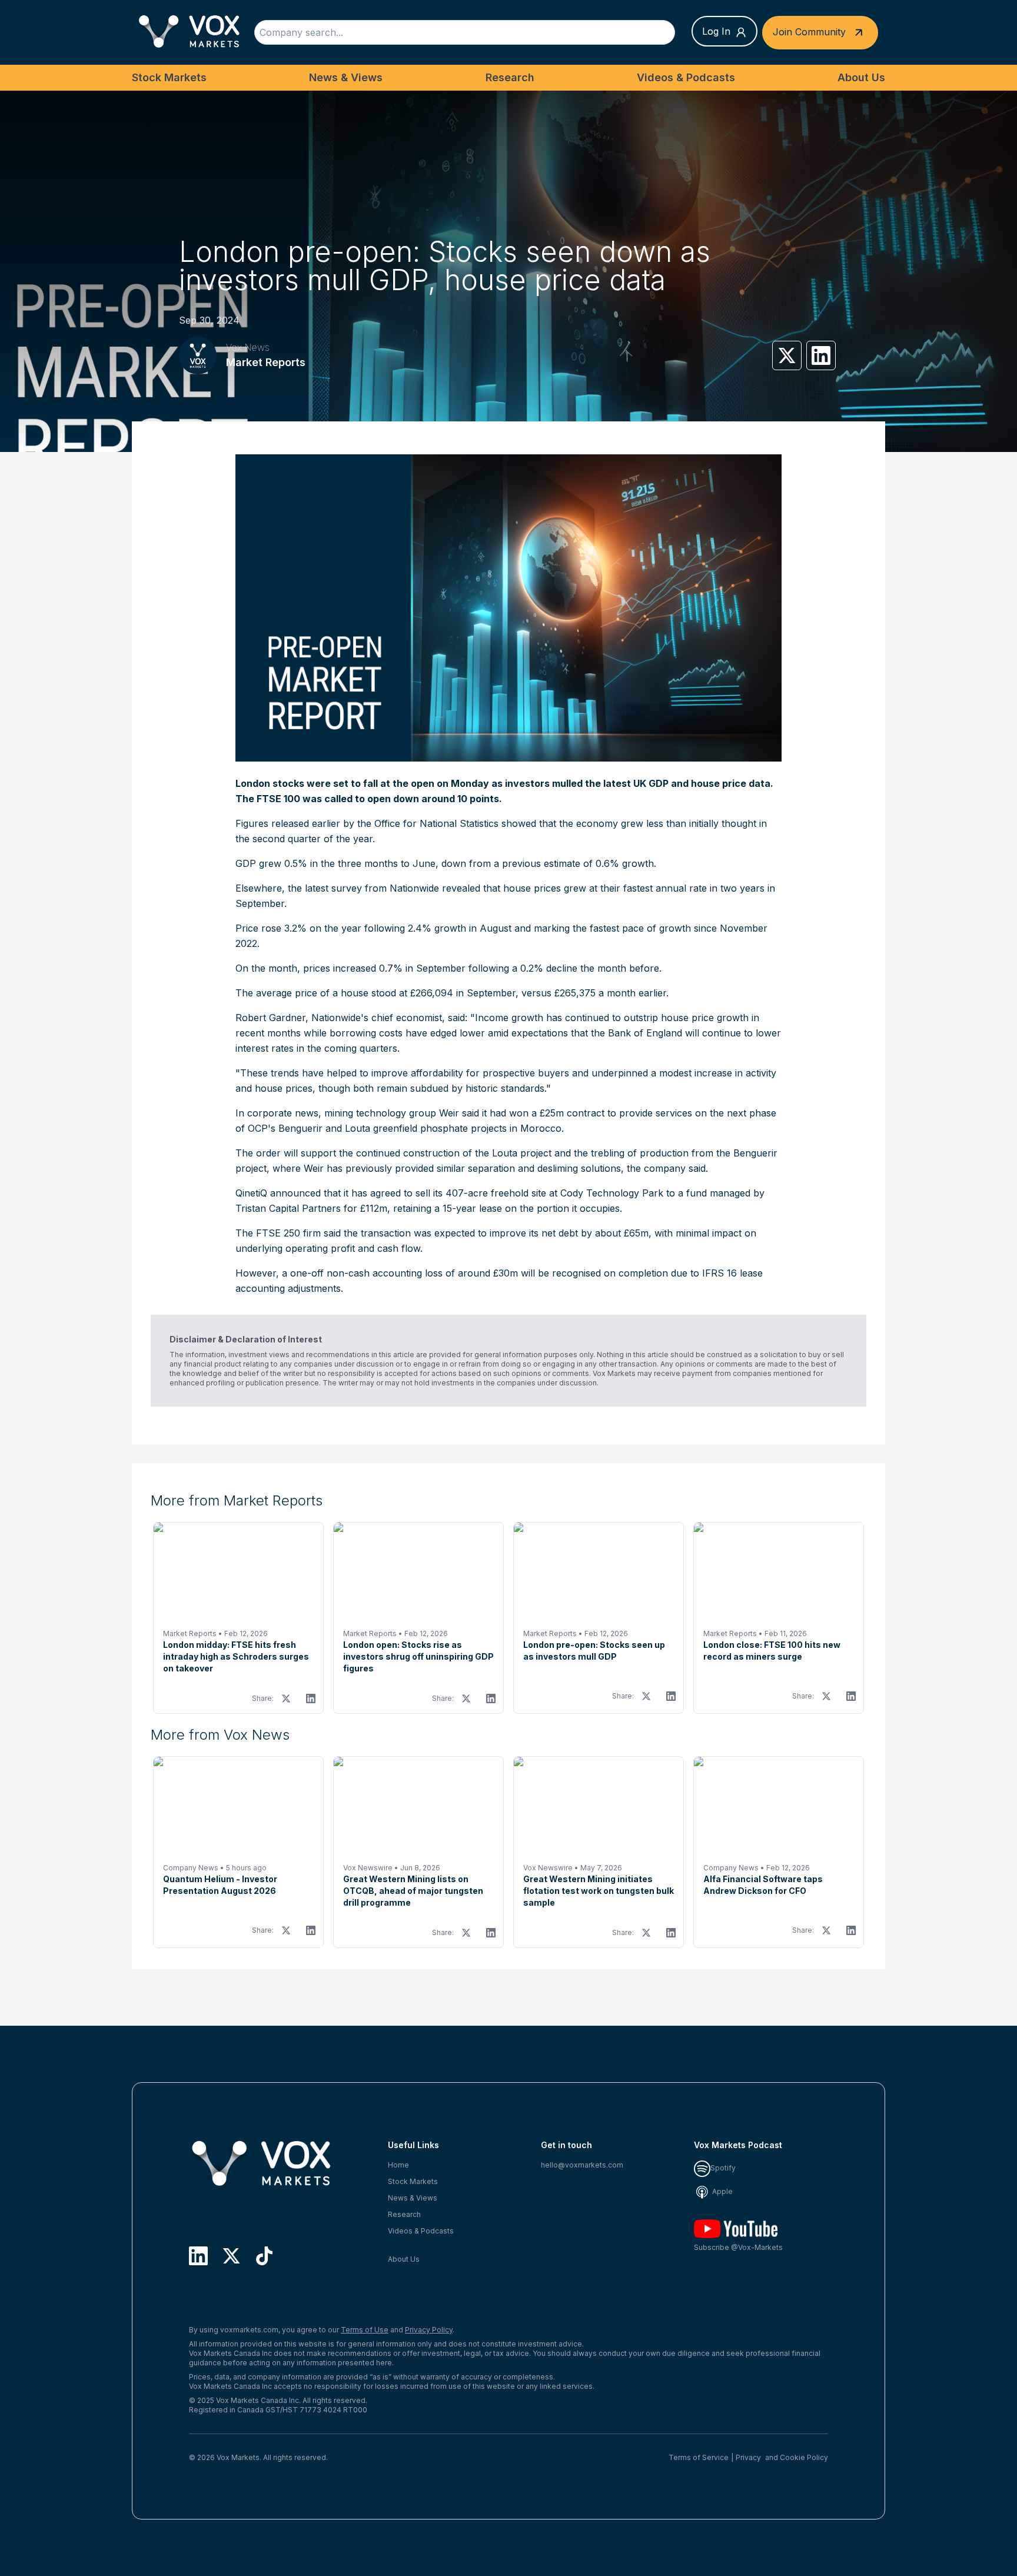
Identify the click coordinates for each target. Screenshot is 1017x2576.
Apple (722, 2191)
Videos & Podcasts (686, 77)
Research (510, 77)
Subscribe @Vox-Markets (738, 2247)
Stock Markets (169, 77)
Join (809, 31)
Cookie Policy (804, 2457)
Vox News (248, 347)
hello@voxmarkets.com (582, 2165)
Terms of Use (365, 2330)
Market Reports (266, 362)
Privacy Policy (429, 2330)
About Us (861, 77)
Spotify (723, 2168)
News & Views (346, 77)
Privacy (748, 2457)
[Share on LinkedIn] (821, 355)
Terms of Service (699, 2457)
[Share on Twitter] (787, 355)
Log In (716, 31)
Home (398, 2165)
